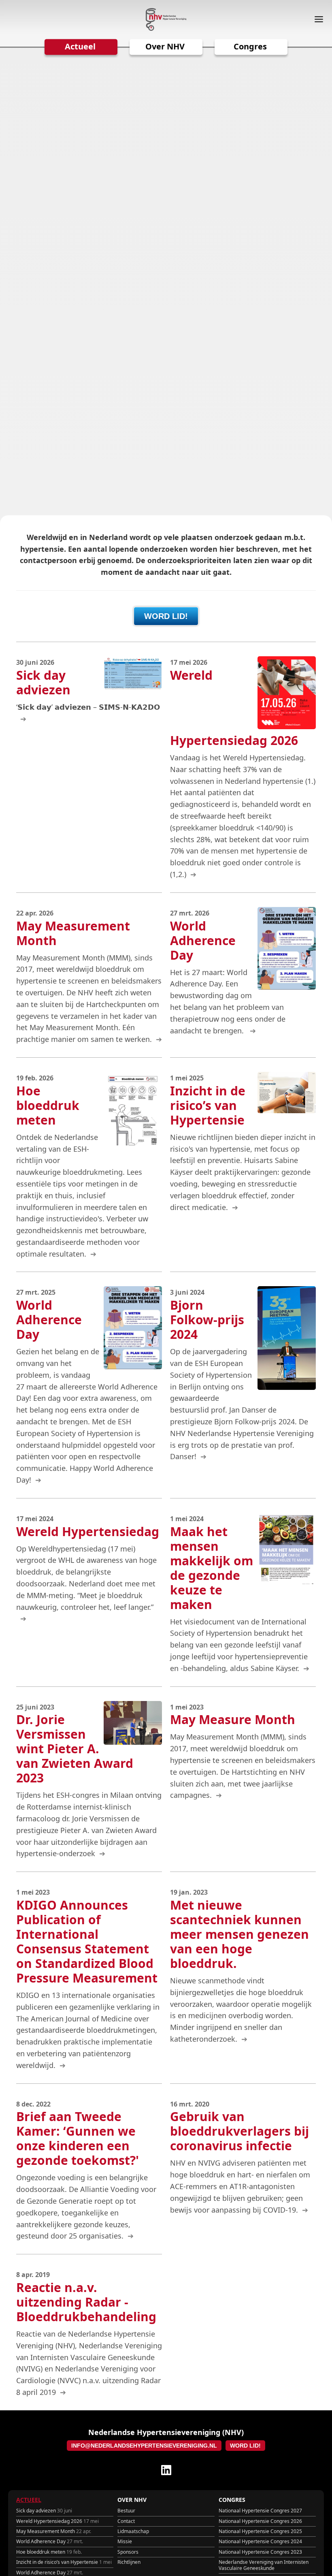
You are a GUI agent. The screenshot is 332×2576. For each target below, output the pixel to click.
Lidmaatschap (133, 2531)
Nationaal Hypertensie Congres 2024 (260, 2541)
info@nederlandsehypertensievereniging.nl (144, 2446)
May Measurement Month (54, 2531)
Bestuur (126, 2511)
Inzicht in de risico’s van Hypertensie (64, 2562)
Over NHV (165, 46)
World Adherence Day (50, 2541)
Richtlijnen (129, 2562)
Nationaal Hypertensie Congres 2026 (260, 2521)
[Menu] (316, 19)
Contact (126, 2521)
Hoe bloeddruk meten (49, 2552)
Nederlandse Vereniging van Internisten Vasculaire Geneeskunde (264, 2565)
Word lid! (166, 616)
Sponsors (128, 2552)
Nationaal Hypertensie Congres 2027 (260, 2511)
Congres (250, 46)
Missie (125, 2541)
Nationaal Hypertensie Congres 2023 (260, 2552)
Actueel (80, 46)
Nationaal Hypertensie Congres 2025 (260, 2531)
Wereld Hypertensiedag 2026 (57, 2521)
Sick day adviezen (44, 2511)
